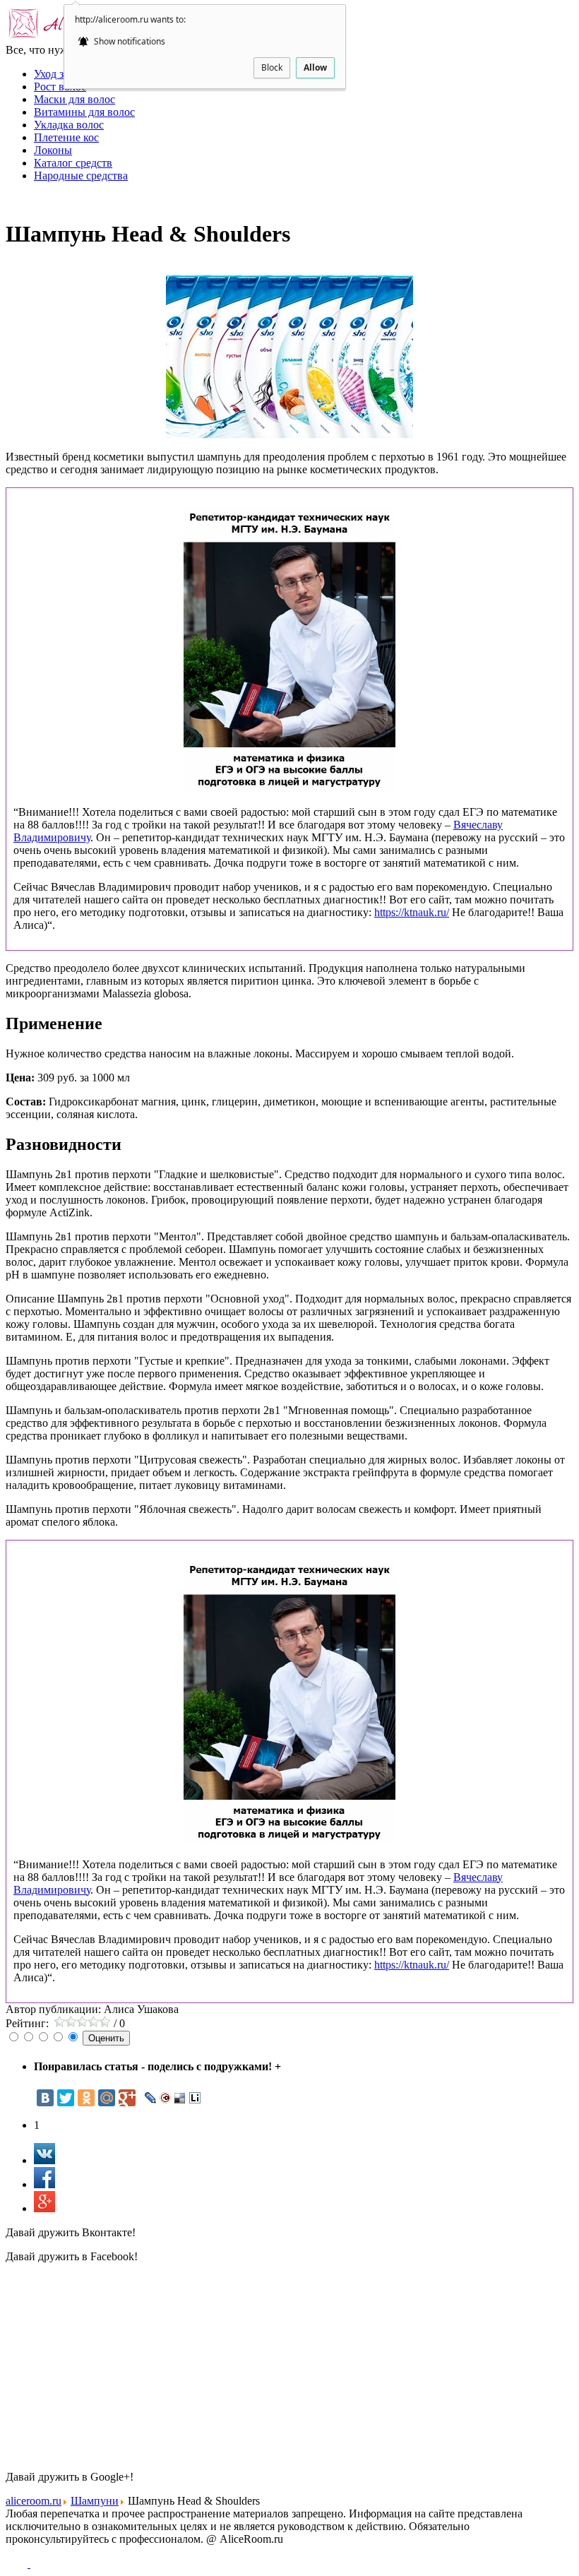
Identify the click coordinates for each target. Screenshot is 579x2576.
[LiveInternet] (195, 2098)
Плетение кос (66, 137)
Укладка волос (69, 125)
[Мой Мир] (107, 2098)
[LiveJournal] (151, 2098)
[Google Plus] (127, 2098)
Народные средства (81, 176)
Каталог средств (73, 163)
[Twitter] (66, 2098)
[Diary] (166, 2098)
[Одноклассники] (86, 2098)
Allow (315, 67)
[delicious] (180, 2098)
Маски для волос (74, 99)
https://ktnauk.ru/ (412, 912)
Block (272, 67)
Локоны (53, 150)
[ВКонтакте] (45, 2098)
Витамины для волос (84, 112)
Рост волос (60, 87)
